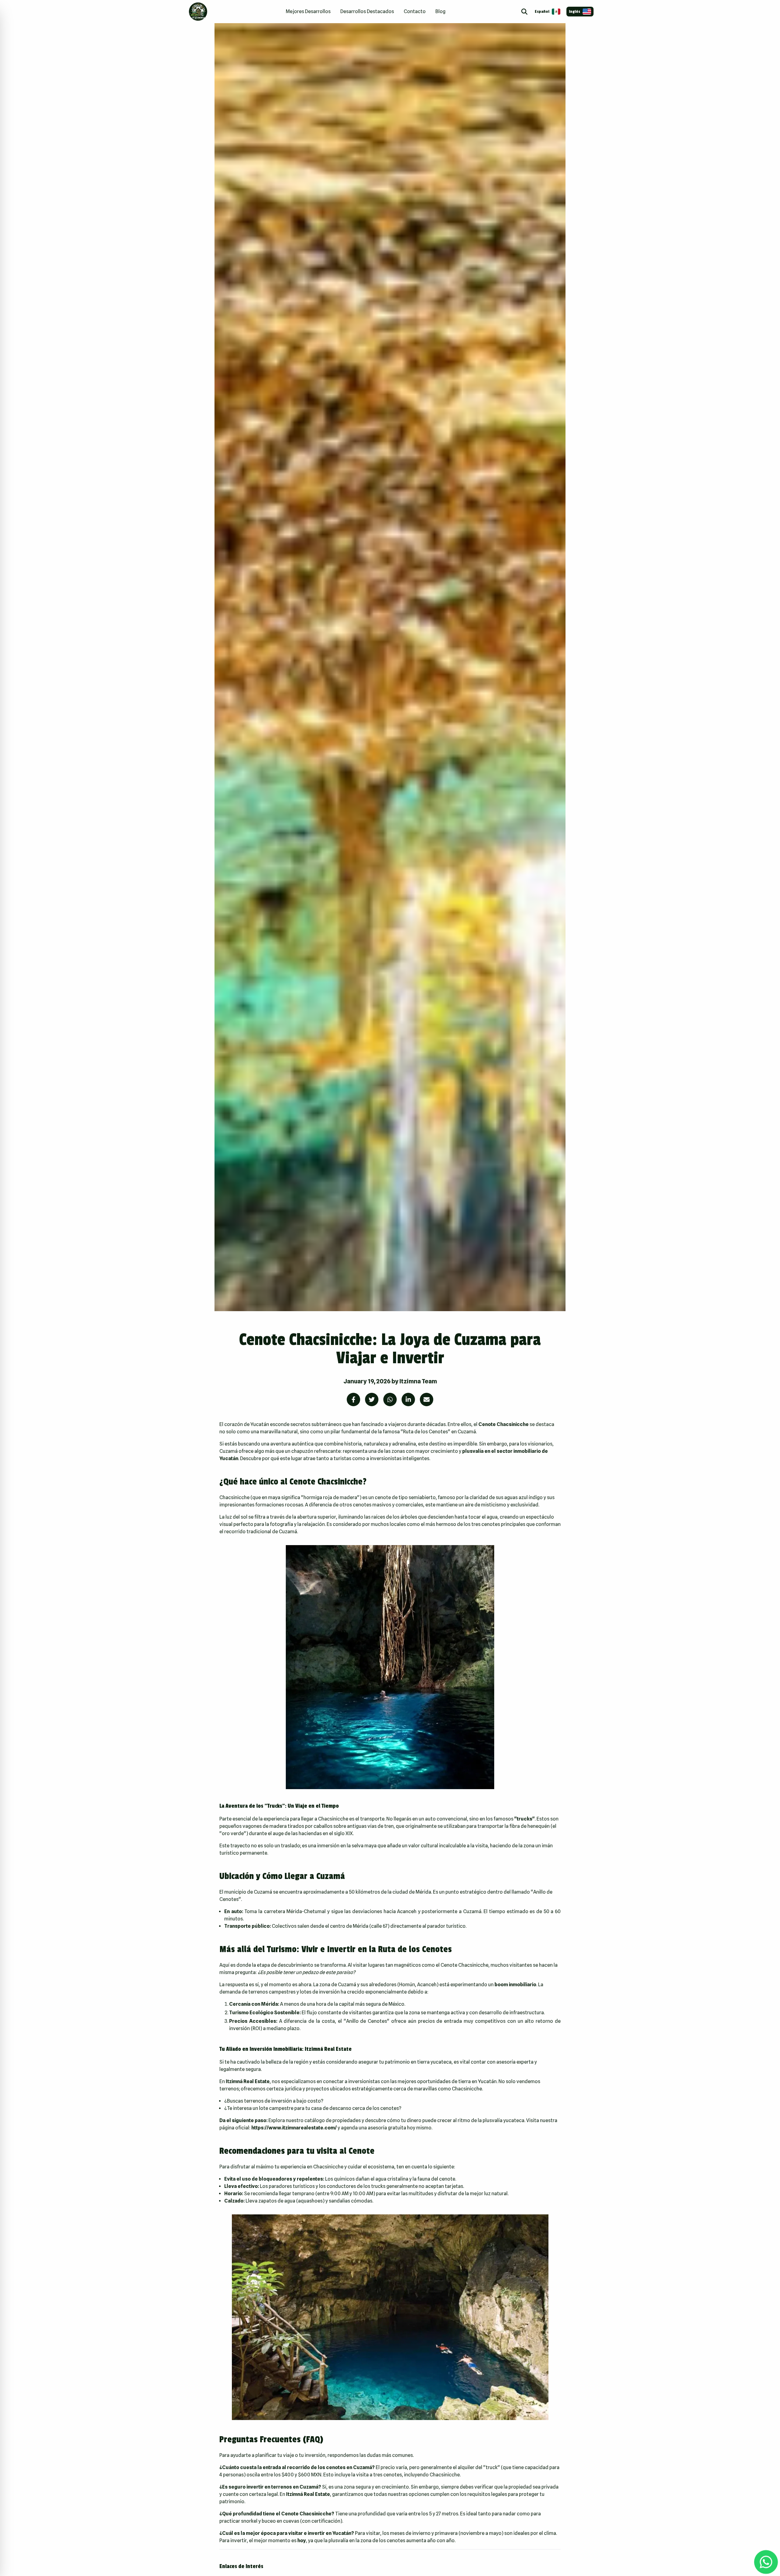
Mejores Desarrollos (308, 11)
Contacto (415, 11)
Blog (440, 11)
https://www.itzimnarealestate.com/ (294, 2128)
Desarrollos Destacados (367, 11)
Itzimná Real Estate (308, 2494)
